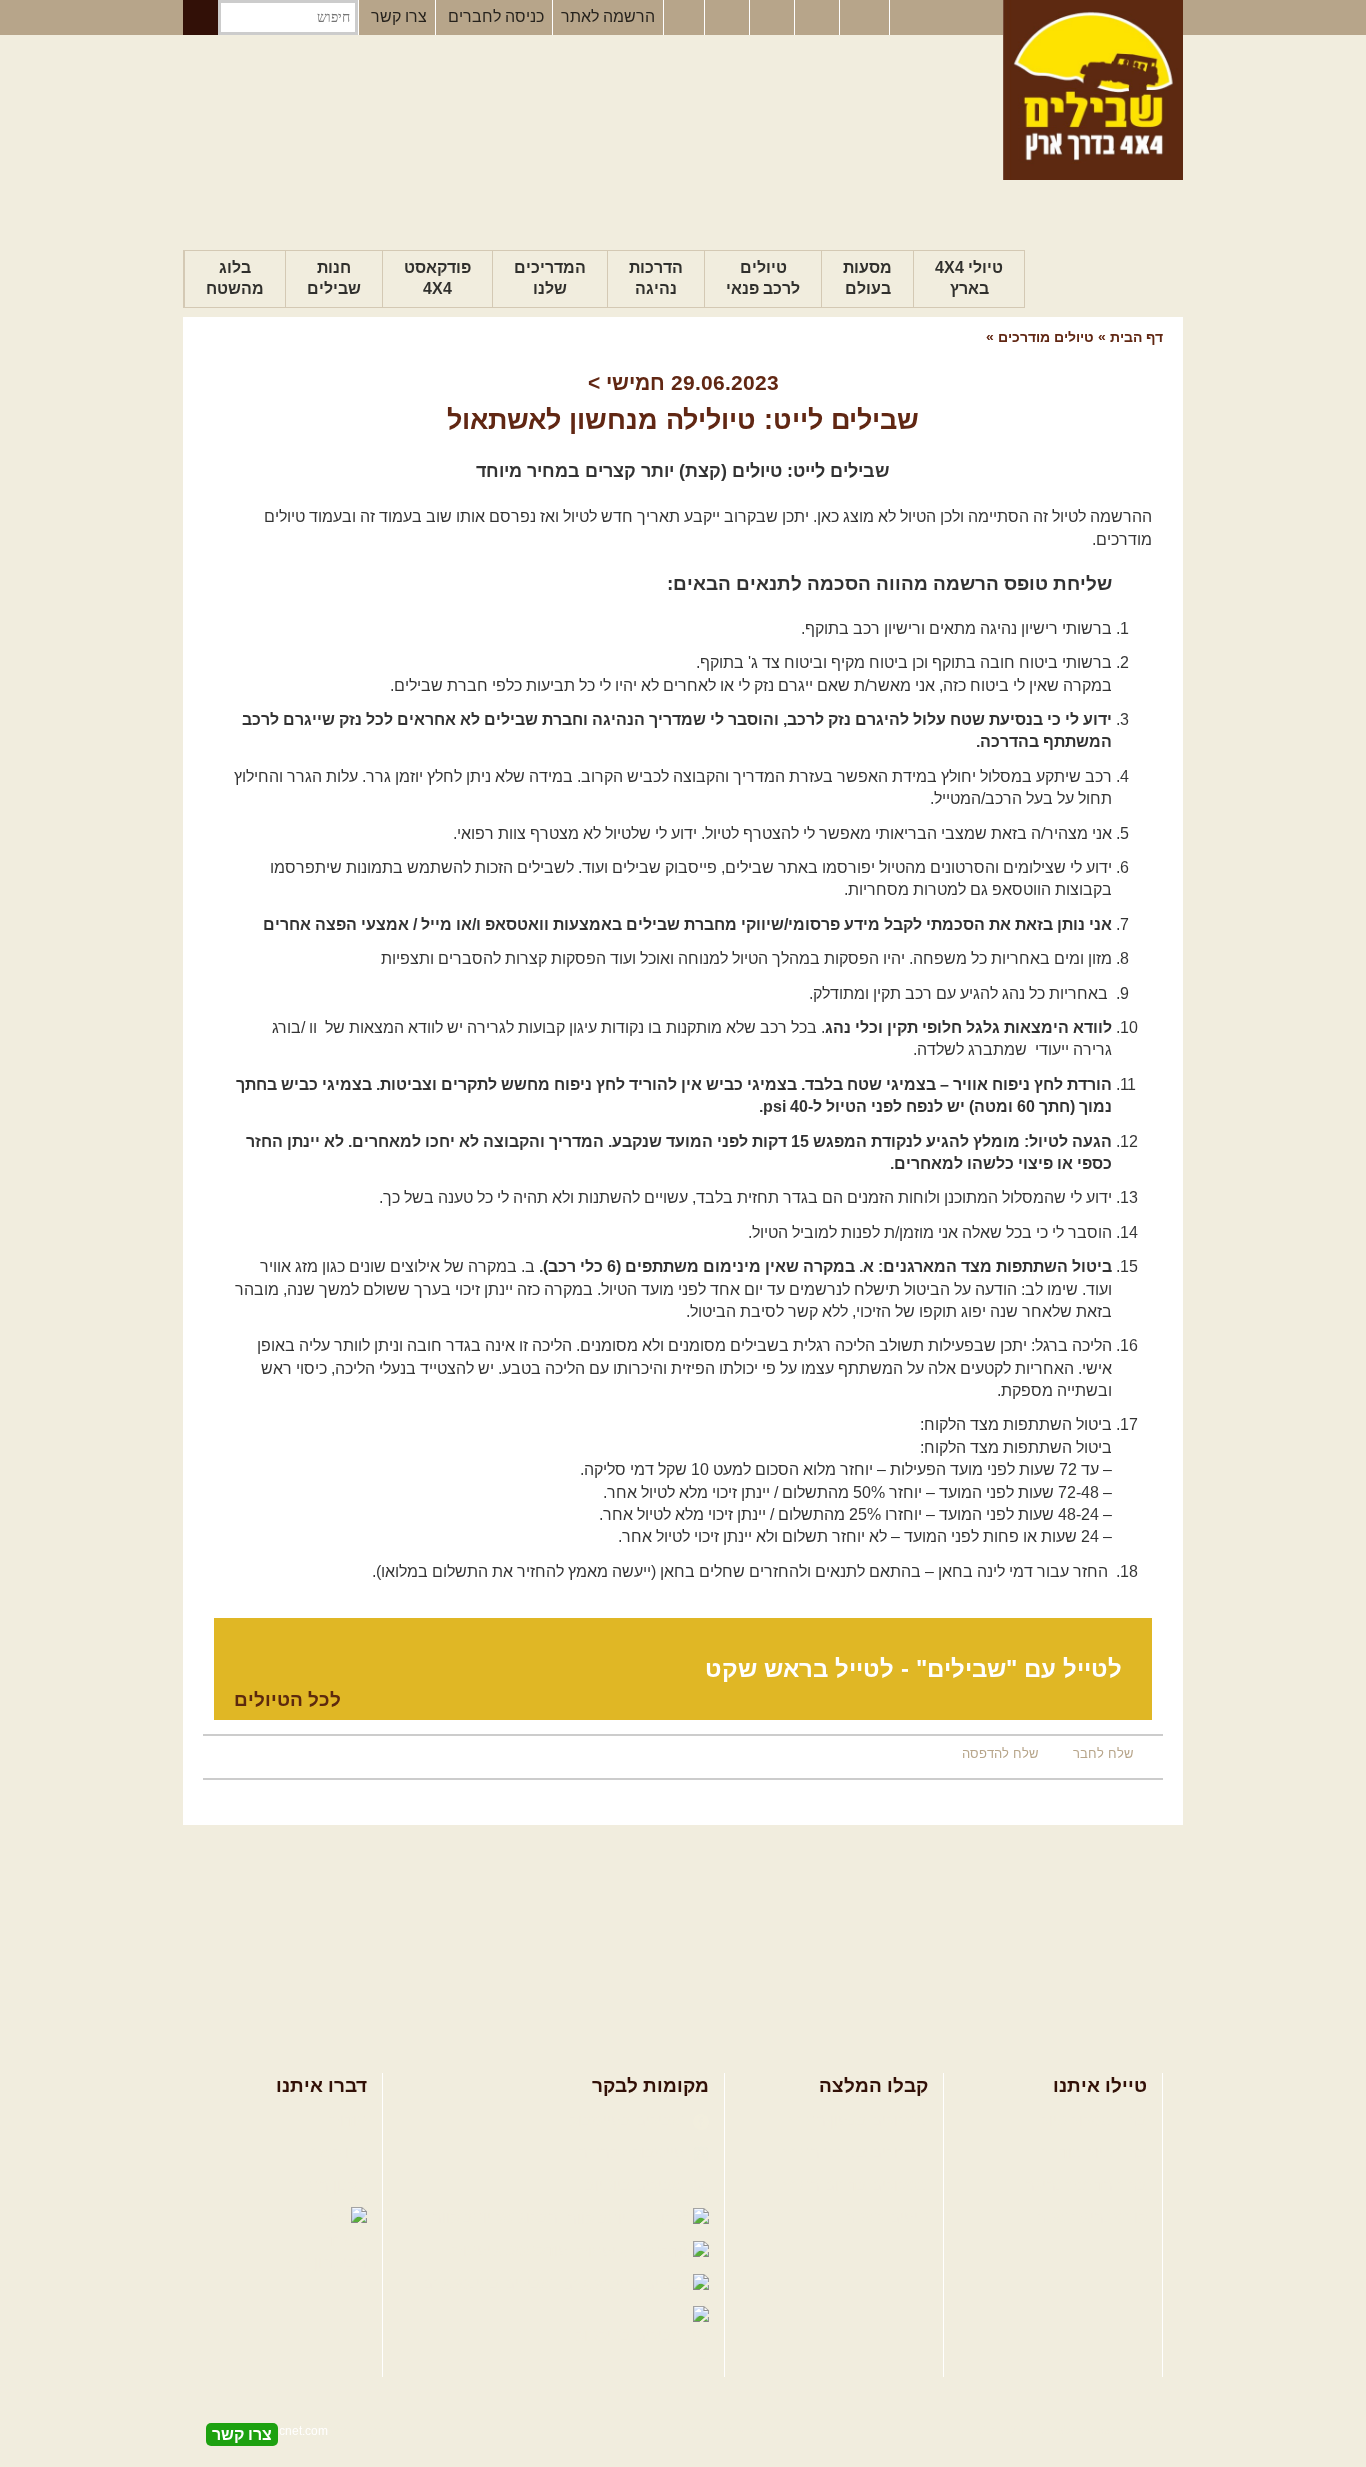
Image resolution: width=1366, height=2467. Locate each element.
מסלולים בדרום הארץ (855, 2185)
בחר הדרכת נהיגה (1086, 2185)
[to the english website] (863, 16)
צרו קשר (399, 16)
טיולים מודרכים (1044, 337)
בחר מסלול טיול (1094, 2120)
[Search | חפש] (200, 17)
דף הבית (1136, 337)
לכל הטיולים (287, 1699)
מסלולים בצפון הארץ (858, 2120)
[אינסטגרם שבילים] (729, 18)
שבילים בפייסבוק (628, 2120)
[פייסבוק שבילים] (684, 18)
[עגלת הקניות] (819, 18)
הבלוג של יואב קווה (497, 2217)
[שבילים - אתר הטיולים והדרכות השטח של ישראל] (1093, 90)
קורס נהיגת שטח (1091, 2217)
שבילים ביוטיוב (636, 2185)
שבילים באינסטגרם (489, 2283)
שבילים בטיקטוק (631, 2335)
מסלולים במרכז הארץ (855, 2152)
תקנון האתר (328, 2185)
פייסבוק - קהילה (633, 2152)
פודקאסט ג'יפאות (512, 2250)
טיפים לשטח (886, 2217)
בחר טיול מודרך (1094, 2152)
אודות (348, 2120)
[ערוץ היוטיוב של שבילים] (774, 18)
